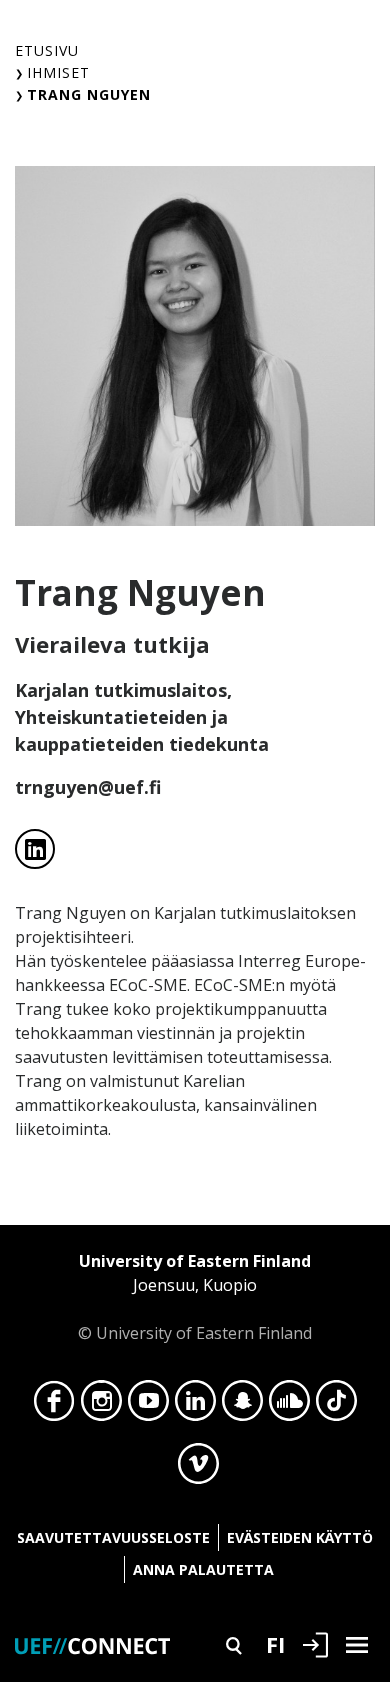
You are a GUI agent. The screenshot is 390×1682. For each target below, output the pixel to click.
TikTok (336, 1406)
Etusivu (47, 50)
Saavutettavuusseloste (113, 1537)
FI (275, 1644)
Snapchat (242, 1406)
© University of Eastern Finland (195, 1297)
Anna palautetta (203, 1569)
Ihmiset (58, 72)
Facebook (54, 1406)
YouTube (148, 1406)
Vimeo (198, 1469)
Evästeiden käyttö (300, 1537)
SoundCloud (289, 1406)
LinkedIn (195, 1406)
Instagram (101, 1406)
